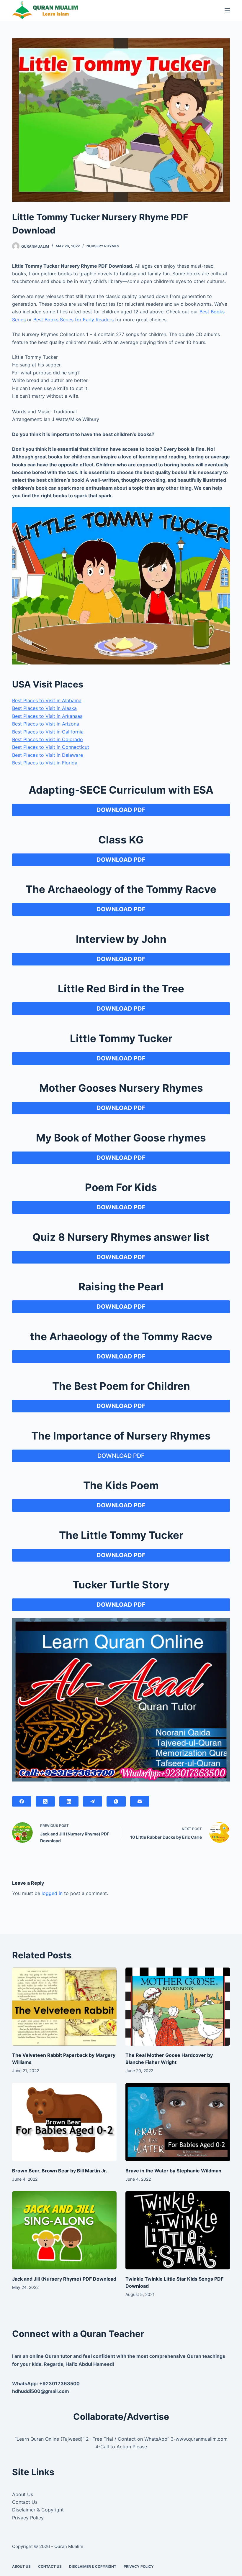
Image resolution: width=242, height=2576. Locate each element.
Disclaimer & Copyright (38, 2510)
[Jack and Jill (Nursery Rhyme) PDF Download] (64, 2230)
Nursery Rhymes (103, 246)
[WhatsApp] (116, 1801)
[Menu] (227, 10)
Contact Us (25, 2502)
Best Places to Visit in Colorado (48, 739)
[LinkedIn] (69, 1801)
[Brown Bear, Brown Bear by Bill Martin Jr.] (64, 2122)
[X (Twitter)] (45, 1801)
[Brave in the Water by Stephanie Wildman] (178, 2122)
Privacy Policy (28, 2518)
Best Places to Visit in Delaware (48, 755)
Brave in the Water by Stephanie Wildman (173, 2171)
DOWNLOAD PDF (121, 1456)
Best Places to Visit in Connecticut (51, 747)
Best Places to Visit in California (48, 732)
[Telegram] (93, 1801)
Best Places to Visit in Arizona (46, 724)
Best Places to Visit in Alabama (47, 700)
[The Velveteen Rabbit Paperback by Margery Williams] (64, 2007)
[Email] (140, 1801)
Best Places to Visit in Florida (45, 763)
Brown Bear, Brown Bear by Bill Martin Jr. (60, 2171)
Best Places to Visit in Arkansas (47, 716)
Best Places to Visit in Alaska (44, 708)
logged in (52, 1893)
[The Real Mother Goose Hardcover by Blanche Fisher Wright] (178, 2007)
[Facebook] (22, 1801)
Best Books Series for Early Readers (73, 320)
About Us (23, 2494)
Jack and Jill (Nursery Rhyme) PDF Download (64, 2279)
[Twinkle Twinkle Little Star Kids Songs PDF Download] (178, 2230)
